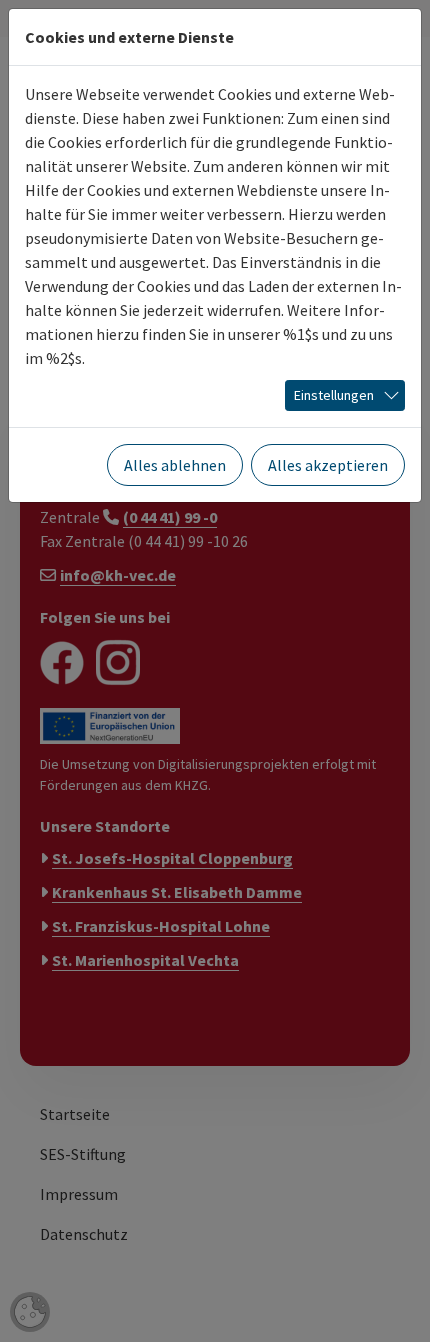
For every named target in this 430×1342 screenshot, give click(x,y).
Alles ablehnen (175, 465)
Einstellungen (334, 395)
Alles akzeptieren (328, 465)
